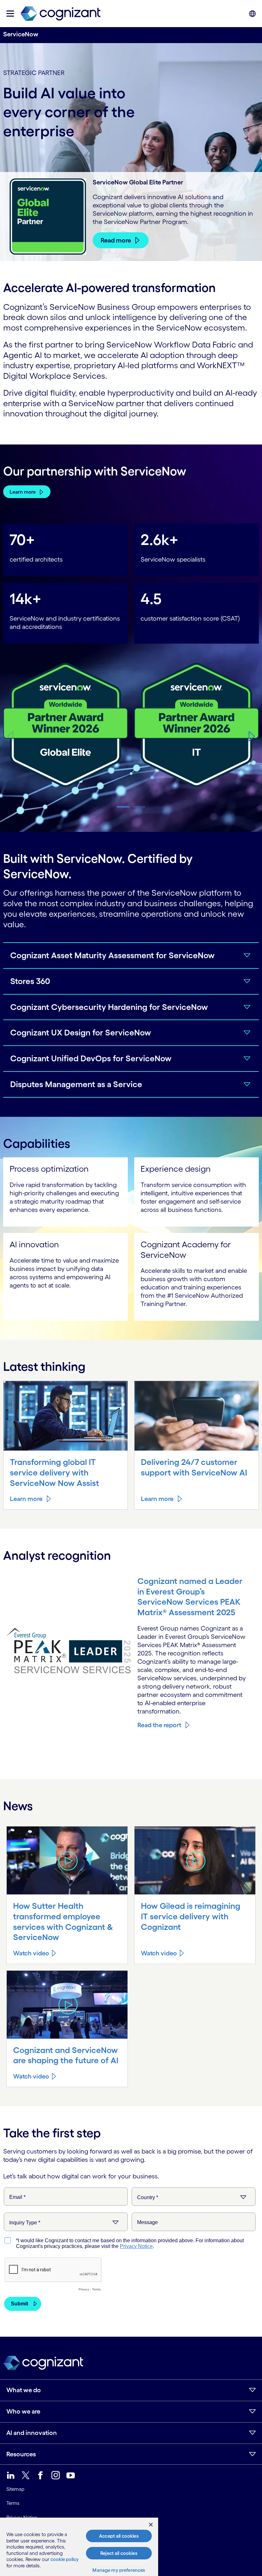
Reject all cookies (119, 2553)
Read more (116, 240)
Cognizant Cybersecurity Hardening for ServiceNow (109, 1007)
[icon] (10, 14)
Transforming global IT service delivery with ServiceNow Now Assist (54, 1472)
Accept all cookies (119, 2536)
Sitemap (15, 2489)
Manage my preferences (119, 2570)
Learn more (23, 492)
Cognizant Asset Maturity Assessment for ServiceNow (112, 955)
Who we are (23, 2411)
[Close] (151, 2525)
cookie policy (65, 2559)
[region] (79, 2547)
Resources (21, 2454)
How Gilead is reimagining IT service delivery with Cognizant (191, 1916)
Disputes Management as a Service (76, 1084)
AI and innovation (32, 2433)
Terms (13, 2503)
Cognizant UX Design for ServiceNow (81, 1032)
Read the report (159, 1725)
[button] (252, 736)
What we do (24, 2390)
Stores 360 (30, 981)
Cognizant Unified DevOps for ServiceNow (91, 1058)
